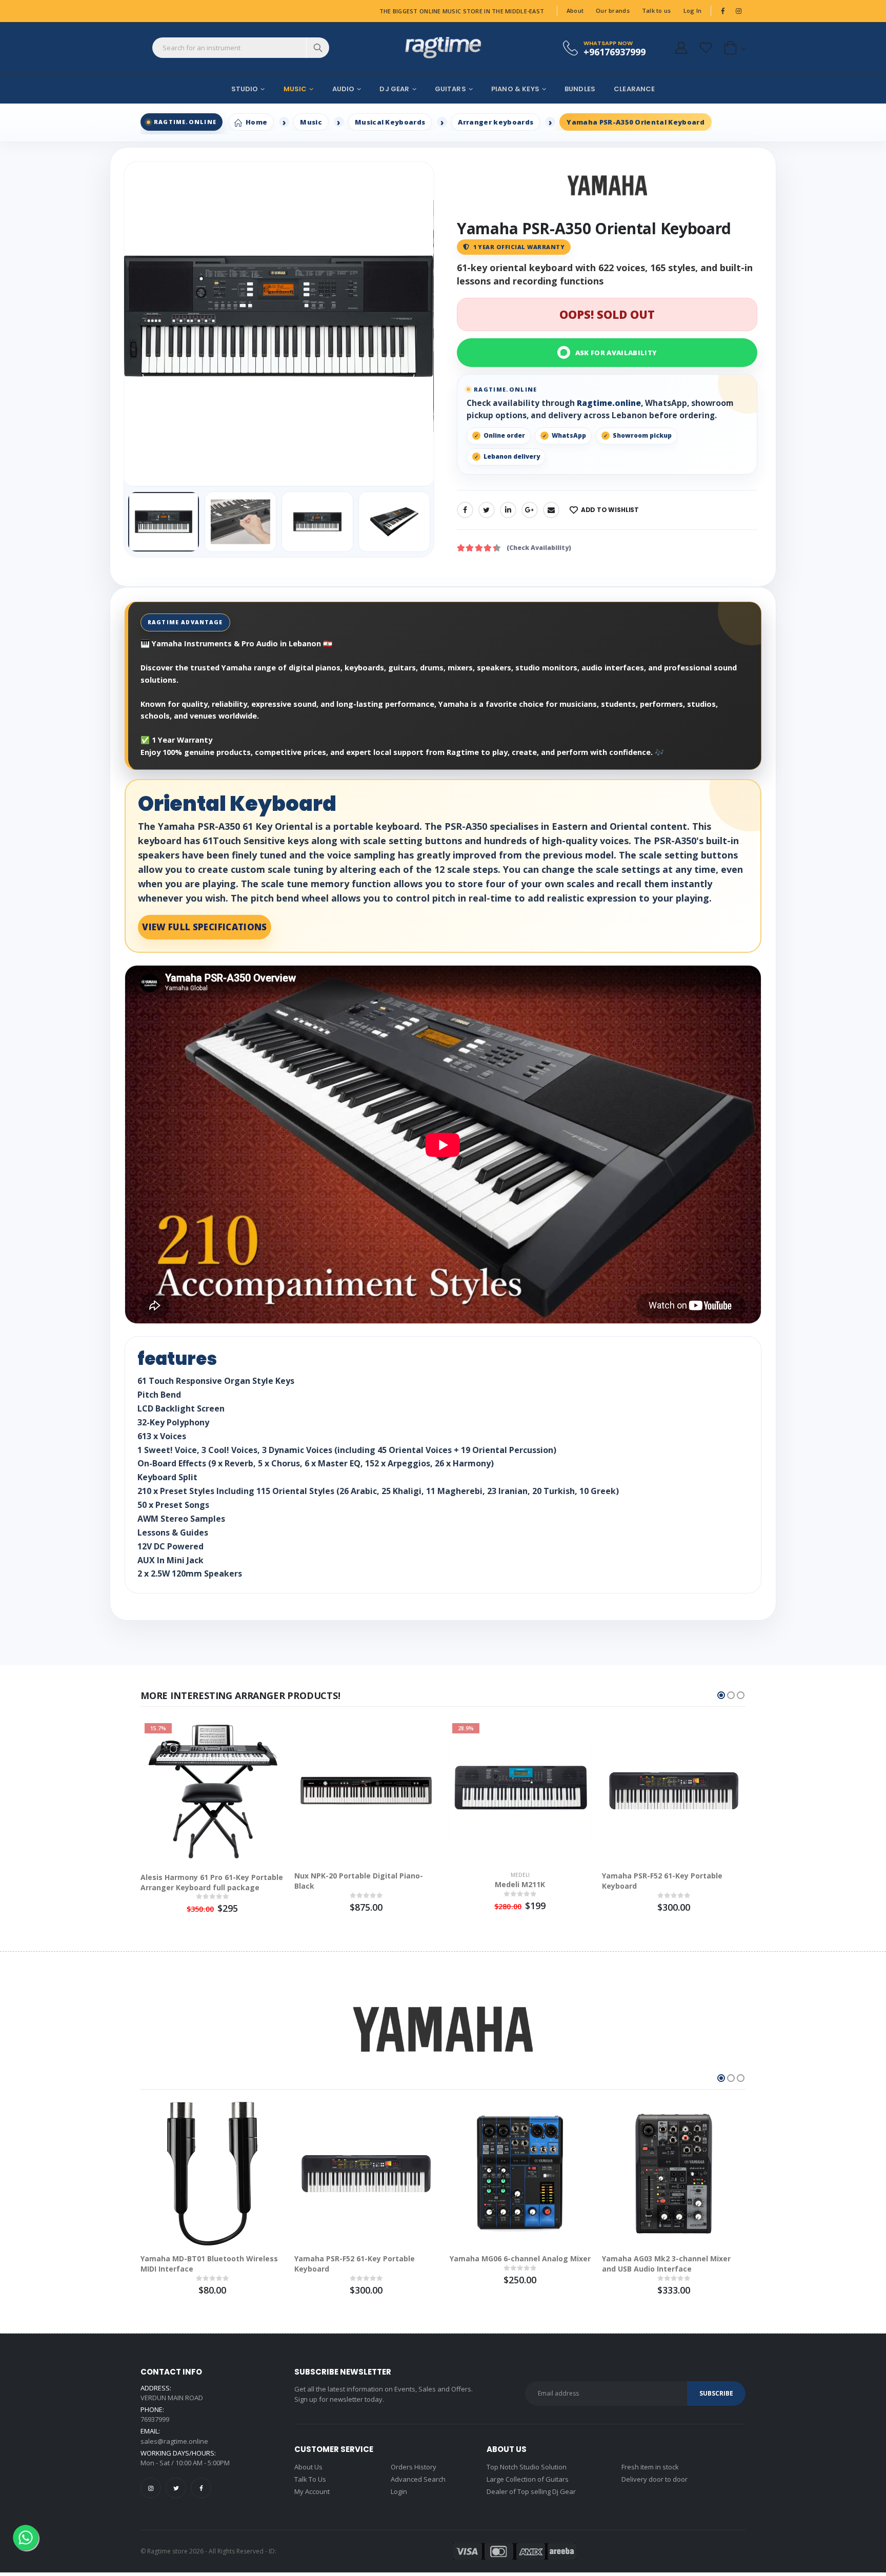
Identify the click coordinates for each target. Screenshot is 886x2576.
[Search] (318, 48)
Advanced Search (418, 2479)
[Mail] (551, 510)
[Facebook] (465, 510)
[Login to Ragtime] (681, 48)
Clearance (634, 89)
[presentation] (139, 324)
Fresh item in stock (650, 2467)
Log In (693, 11)
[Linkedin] (508, 510)
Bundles (580, 89)
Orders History (414, 2467)
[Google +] (530, 510)
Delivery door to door (655, 2479)
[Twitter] (487, 510)
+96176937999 (615, 52)
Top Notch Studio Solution (527, 2467)
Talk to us (657, 11)
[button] (733, 48)
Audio (344, 89)
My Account (312, 2491)
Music (295, 89)
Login (399, 2491)
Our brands (613, 11)
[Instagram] (151, 2488)
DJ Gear (394, 89)
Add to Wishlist (610, 510)
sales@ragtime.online (174, 2441)
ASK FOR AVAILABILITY (616, 353)
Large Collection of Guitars (528, 2479)
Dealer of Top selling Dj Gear (531, 2491)
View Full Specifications (204, 927)
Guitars (450, 89)
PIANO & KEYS (515, 89)
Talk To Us (310, 2479)
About (575, 11)
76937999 (155, 2419)
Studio (245, 89)
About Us (308, 2467)
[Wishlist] (706, 48)
